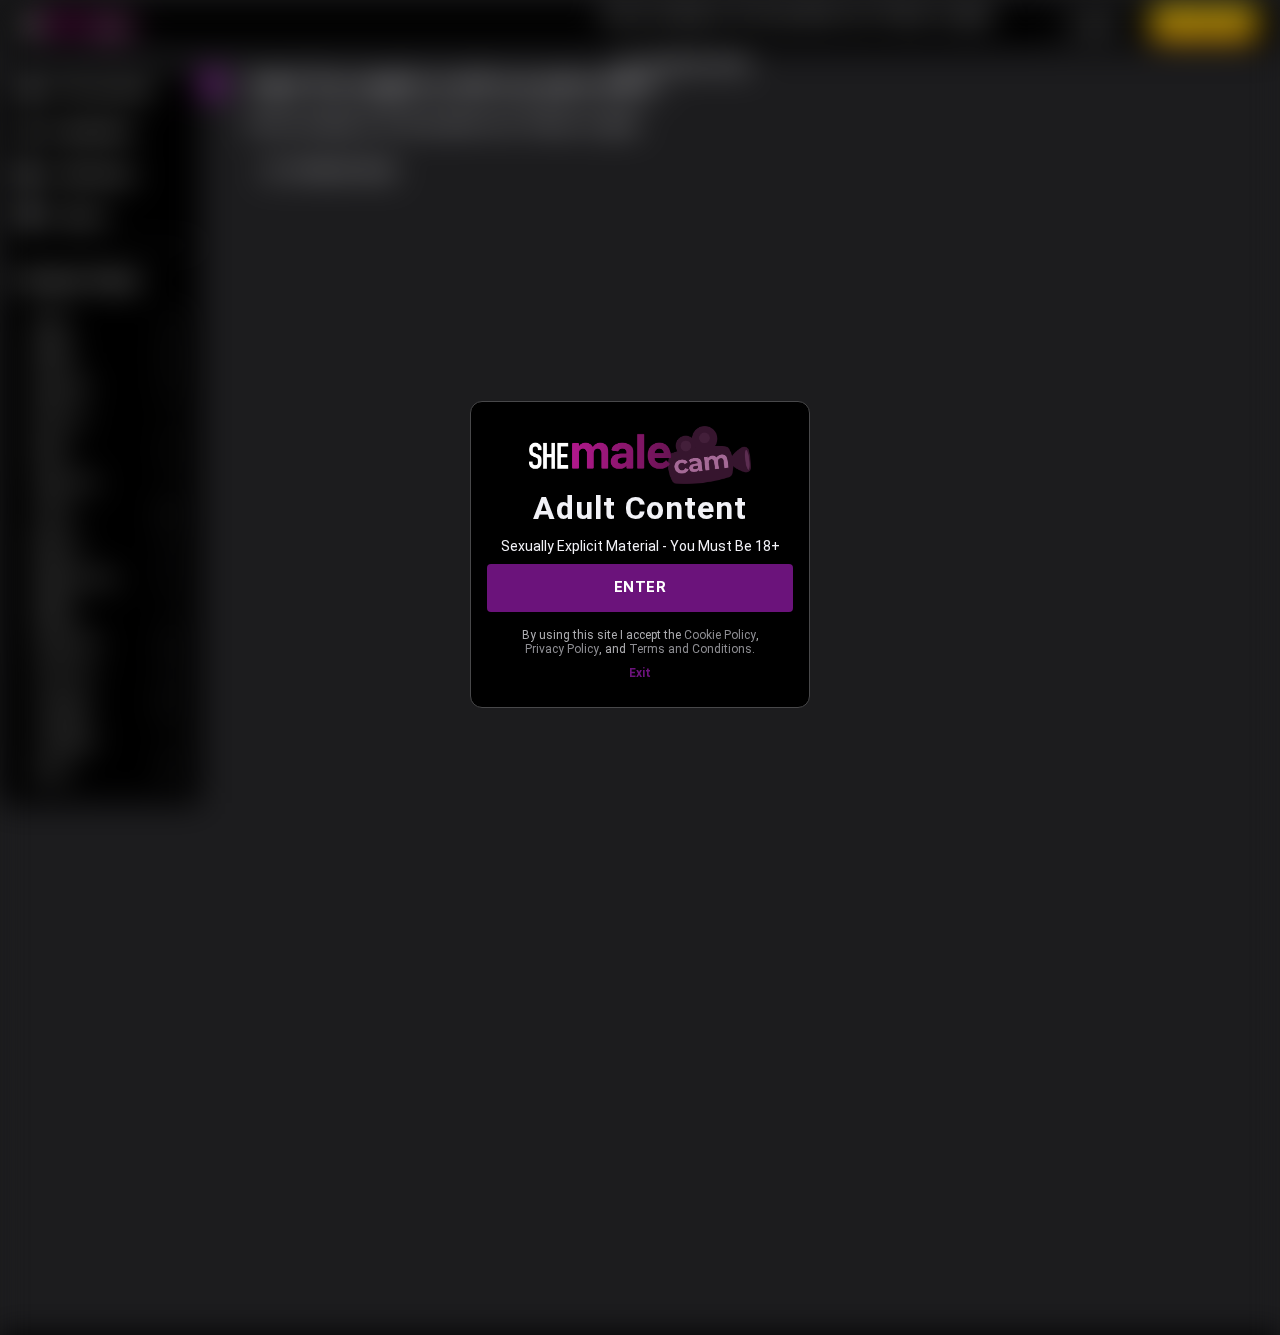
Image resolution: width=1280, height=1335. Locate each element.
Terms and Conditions (690, 649)
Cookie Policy (720, 635)
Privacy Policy (562, 649)
